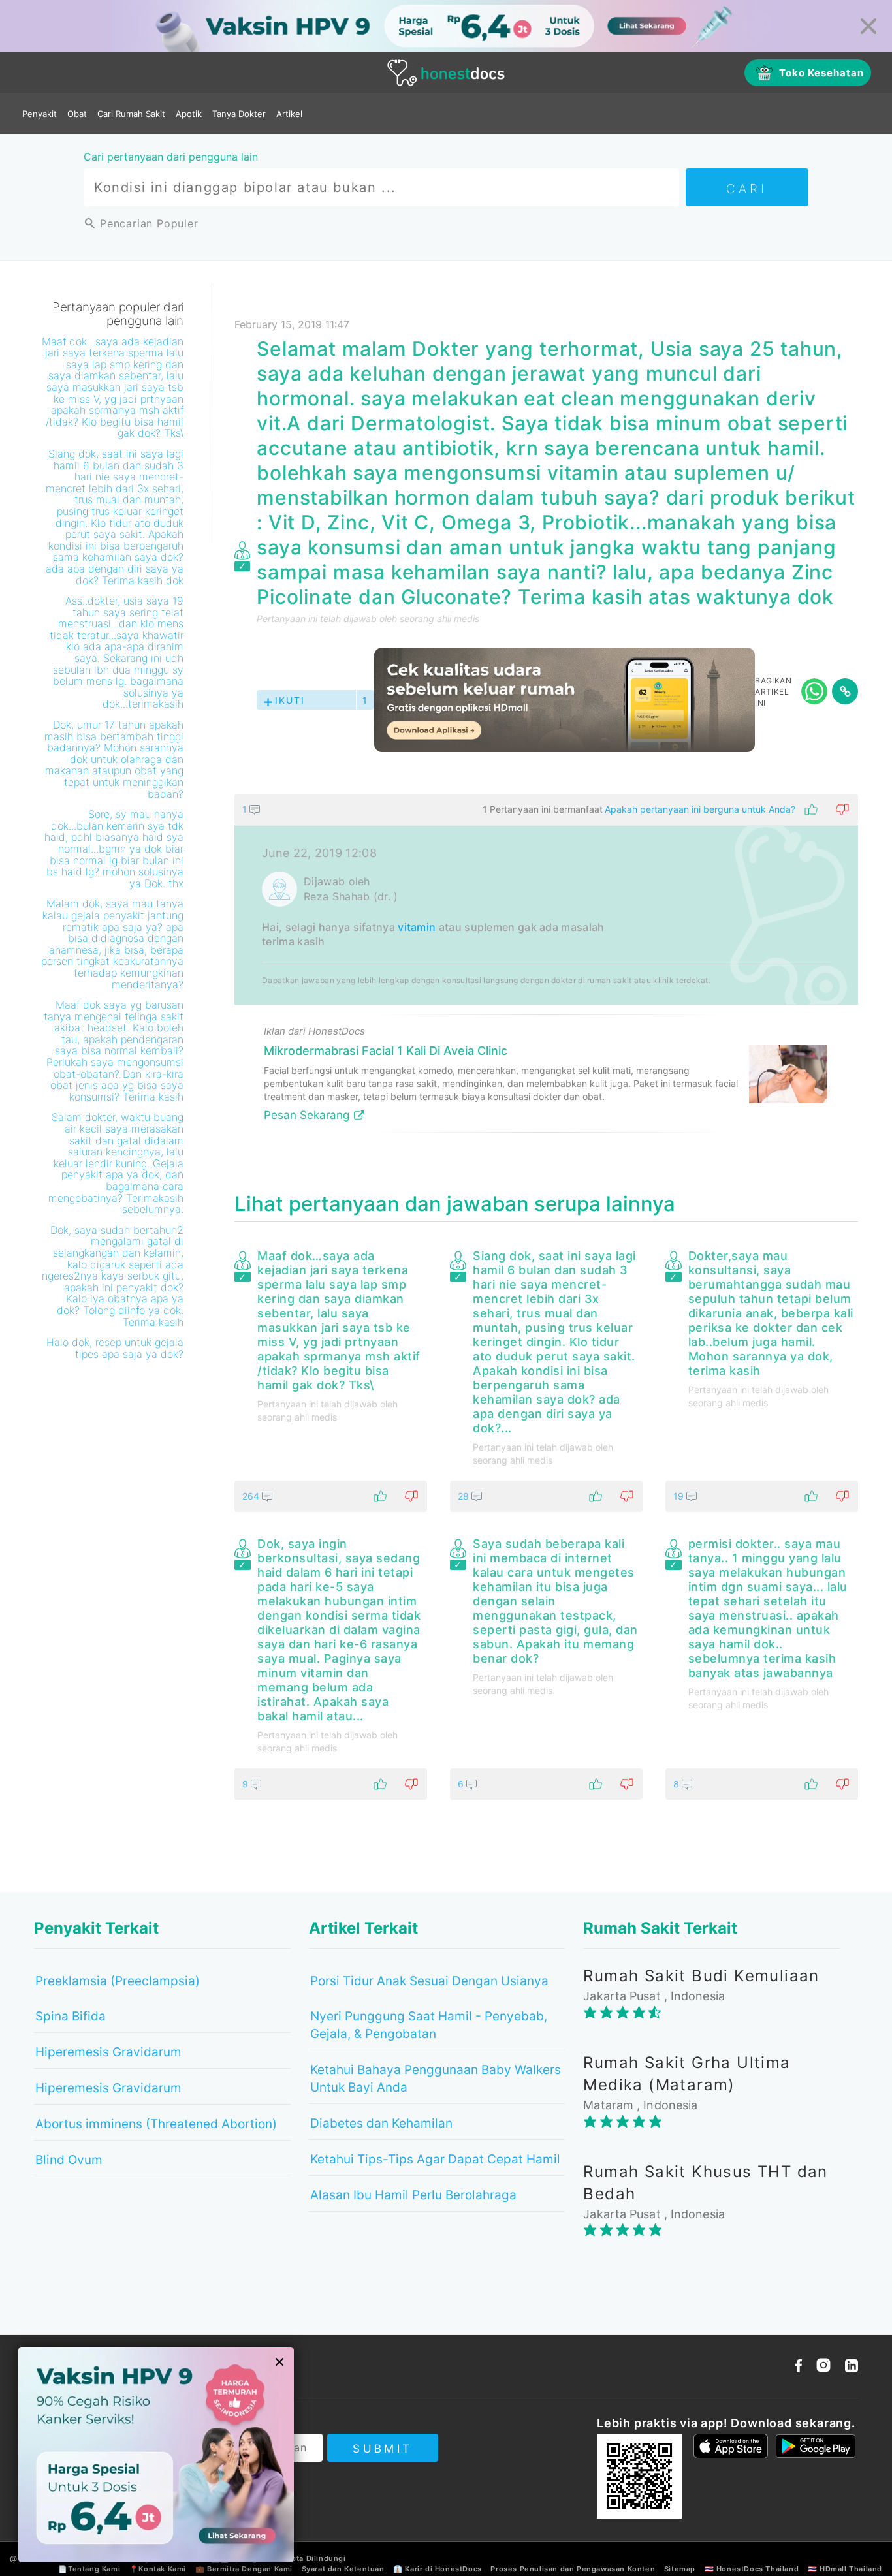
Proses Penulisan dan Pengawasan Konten (573, 2569)
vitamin (417, 927)
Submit (382, 2449)
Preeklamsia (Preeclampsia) (118, 1981)
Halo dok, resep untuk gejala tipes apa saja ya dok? (115, 1348)
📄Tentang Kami (89, 2569)
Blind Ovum (69, 2160)
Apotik (189, 114)
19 (680, 1496)
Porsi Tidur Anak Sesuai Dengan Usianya (429, 1981)
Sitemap (680, 2569)
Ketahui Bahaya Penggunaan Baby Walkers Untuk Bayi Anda (436, 2079)
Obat (77, 114)
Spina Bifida (71, 2016)
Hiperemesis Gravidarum (108, 2052)
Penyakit (40, 114)
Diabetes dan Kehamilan (381, 2123)
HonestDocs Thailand (757, 2569)
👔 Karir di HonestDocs (438, 2569)
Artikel (289, 114)
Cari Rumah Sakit (131, 114)
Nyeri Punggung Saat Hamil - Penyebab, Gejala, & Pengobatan (429, 2025)
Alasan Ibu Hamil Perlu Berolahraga (413, 2195)
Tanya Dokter (239, 114)
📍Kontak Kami (158, 2569)
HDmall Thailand (851, 2569)
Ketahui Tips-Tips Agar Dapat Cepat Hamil (435, 2159)
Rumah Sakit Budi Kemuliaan (701, 1976)
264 (252, 1496)
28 (465, 1496)
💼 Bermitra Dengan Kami (244, 2569)
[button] (546, 809)
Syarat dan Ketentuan (343, 2569)
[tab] (546, 968)
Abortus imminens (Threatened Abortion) (156, 2124)
